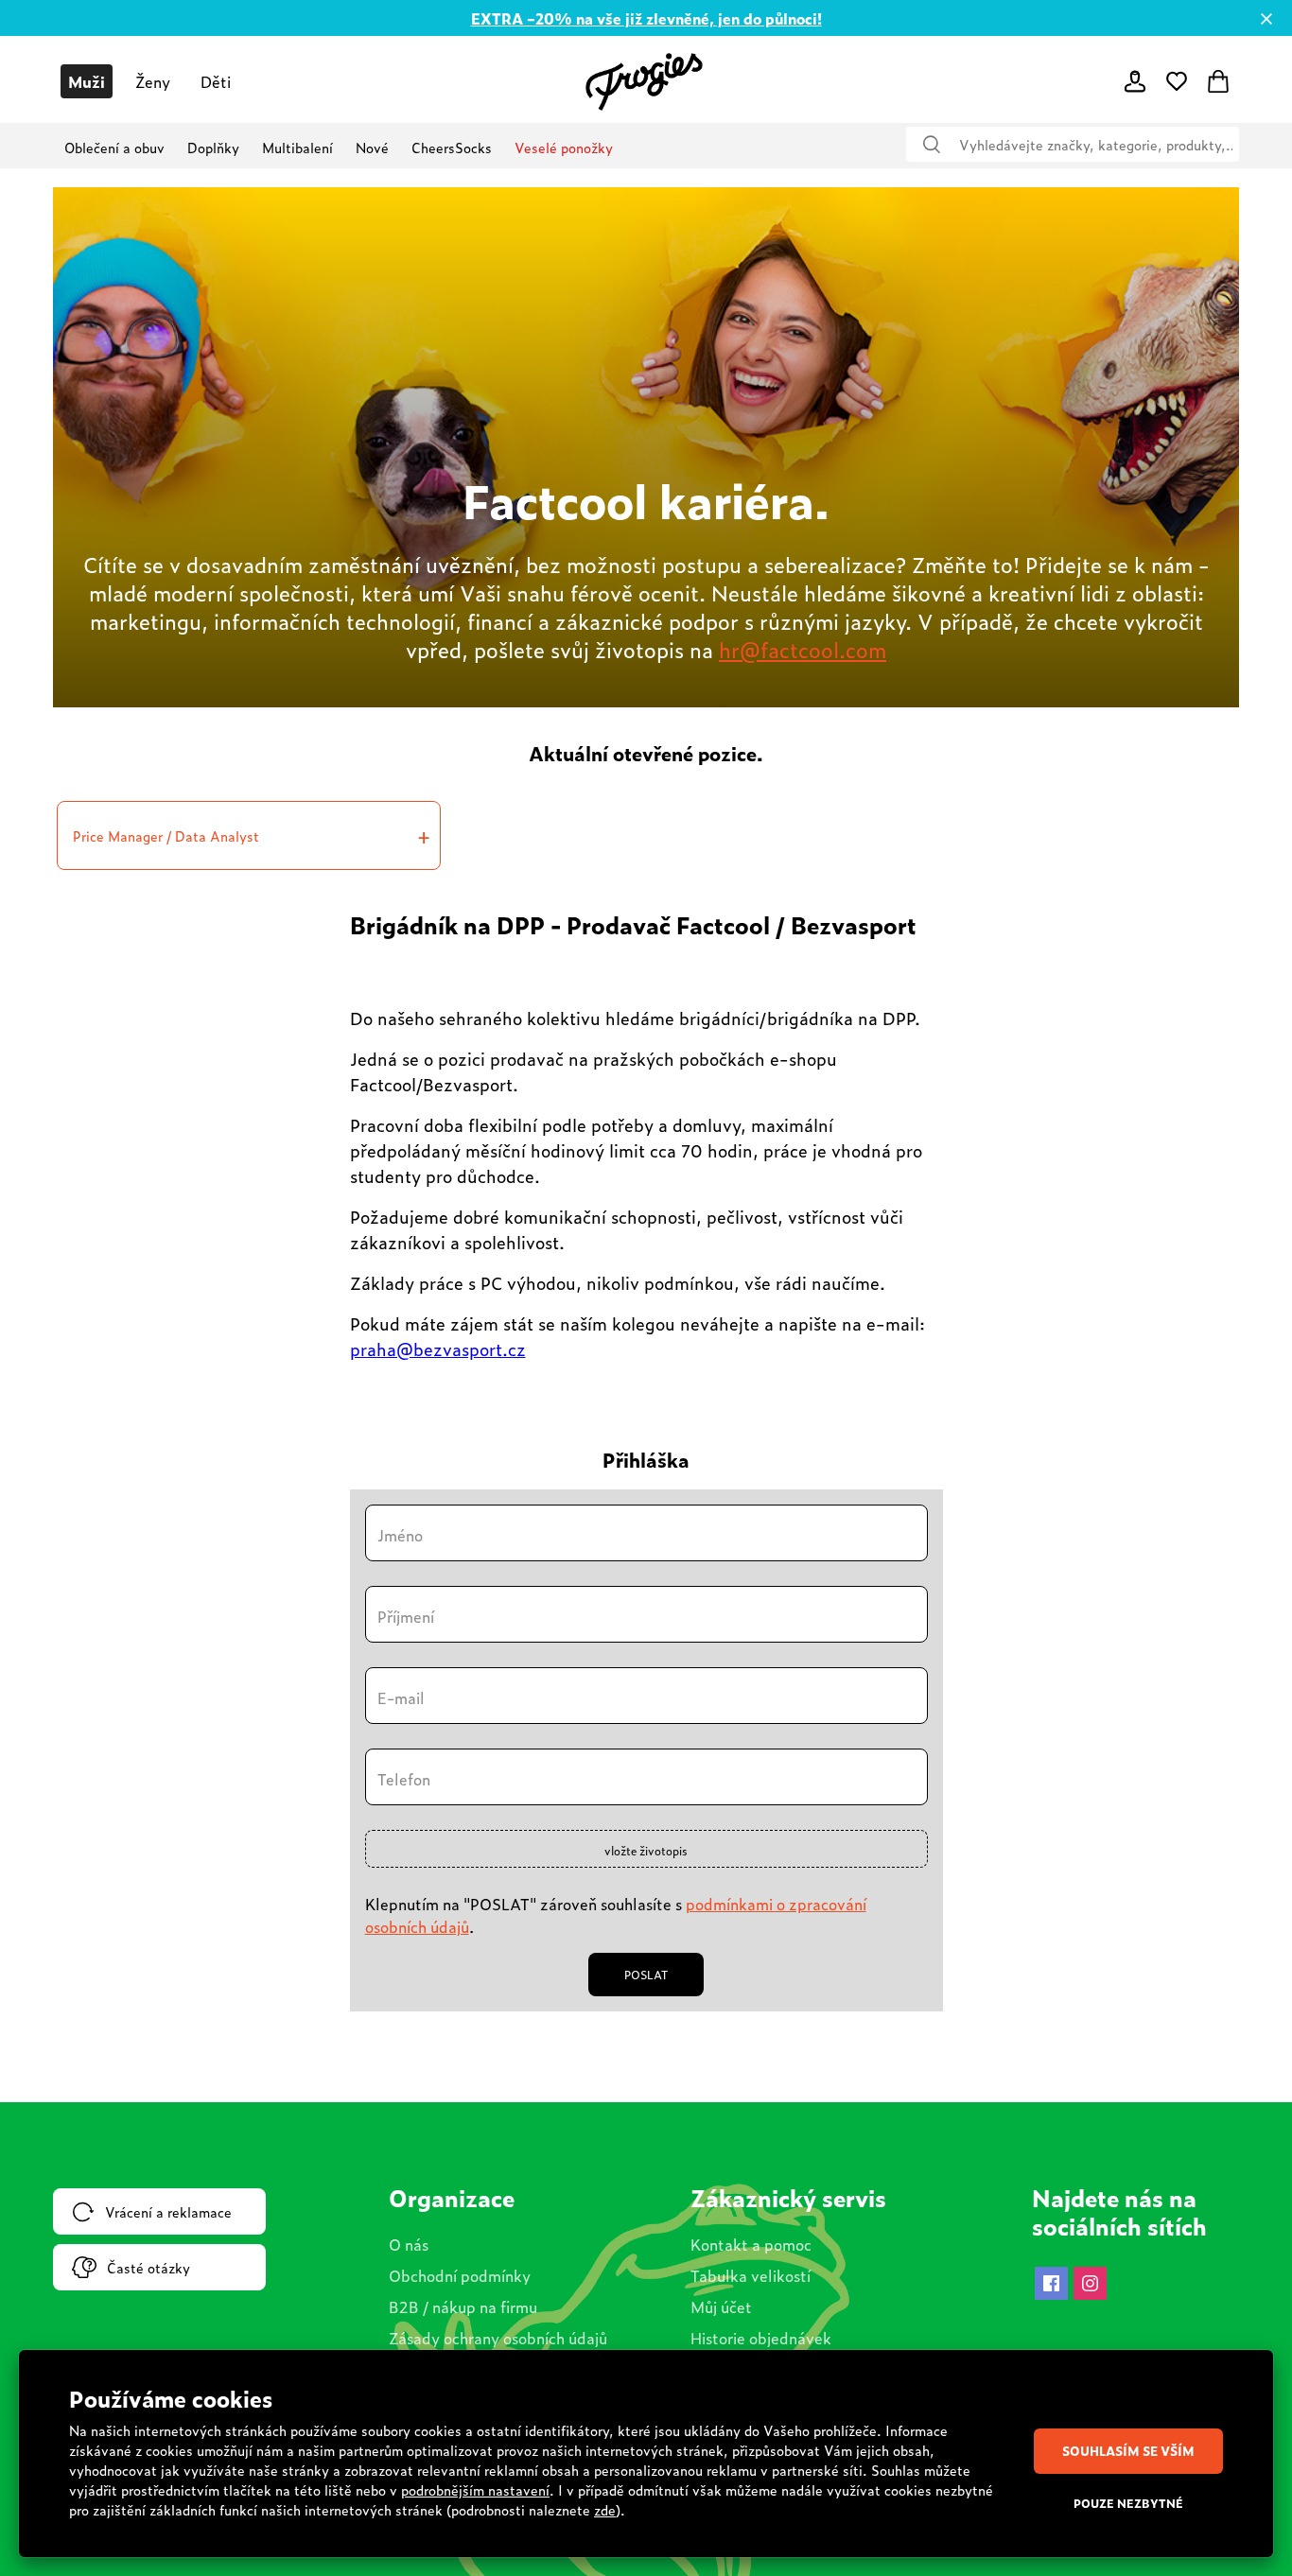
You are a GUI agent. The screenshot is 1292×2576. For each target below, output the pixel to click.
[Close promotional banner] (1266, 19)
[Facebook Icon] (1051, 2283)
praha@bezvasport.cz (438, 1349)
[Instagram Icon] (1090, 2283)
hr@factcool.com (803, 649)
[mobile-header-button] (1135, 81)
